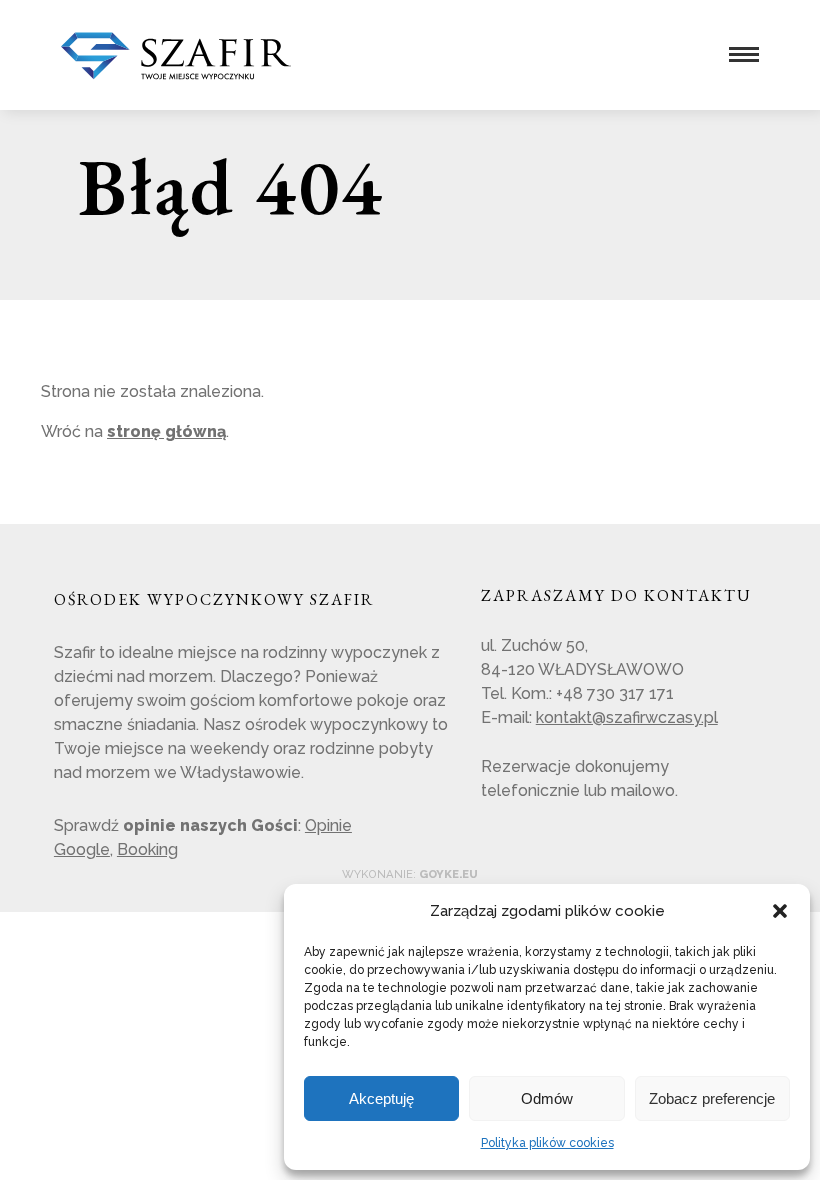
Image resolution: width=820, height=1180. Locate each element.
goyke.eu (448, 874)
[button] (780, 911)
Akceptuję (381, 1098)
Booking (147, 849)
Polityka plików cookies (547, 1143)
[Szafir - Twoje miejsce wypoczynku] (176, 70)
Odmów (547, 1098)
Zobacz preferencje (712, 1098)
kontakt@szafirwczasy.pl (627, 717)
